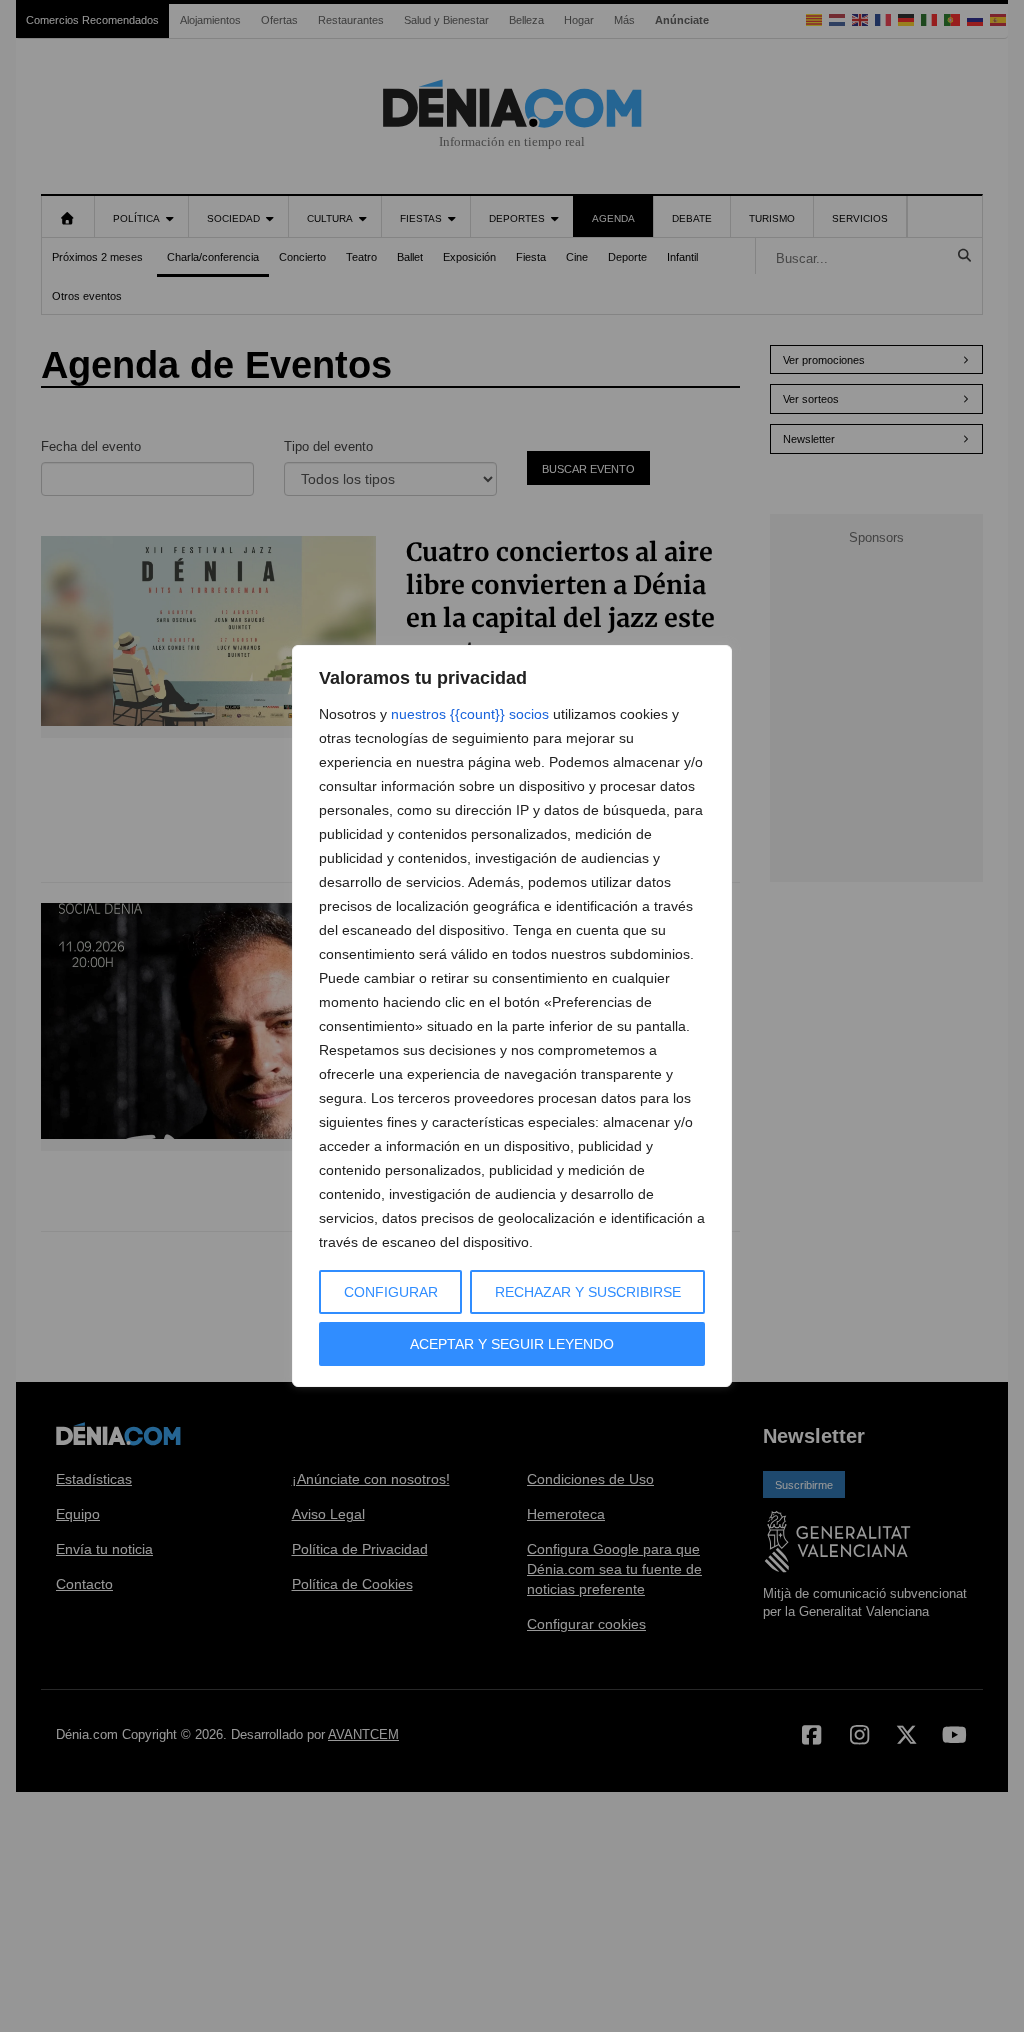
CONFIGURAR (391, 1292)
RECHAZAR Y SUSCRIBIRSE (588, 1292)
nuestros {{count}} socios (470, 714)
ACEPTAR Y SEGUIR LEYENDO (512, 1344)
